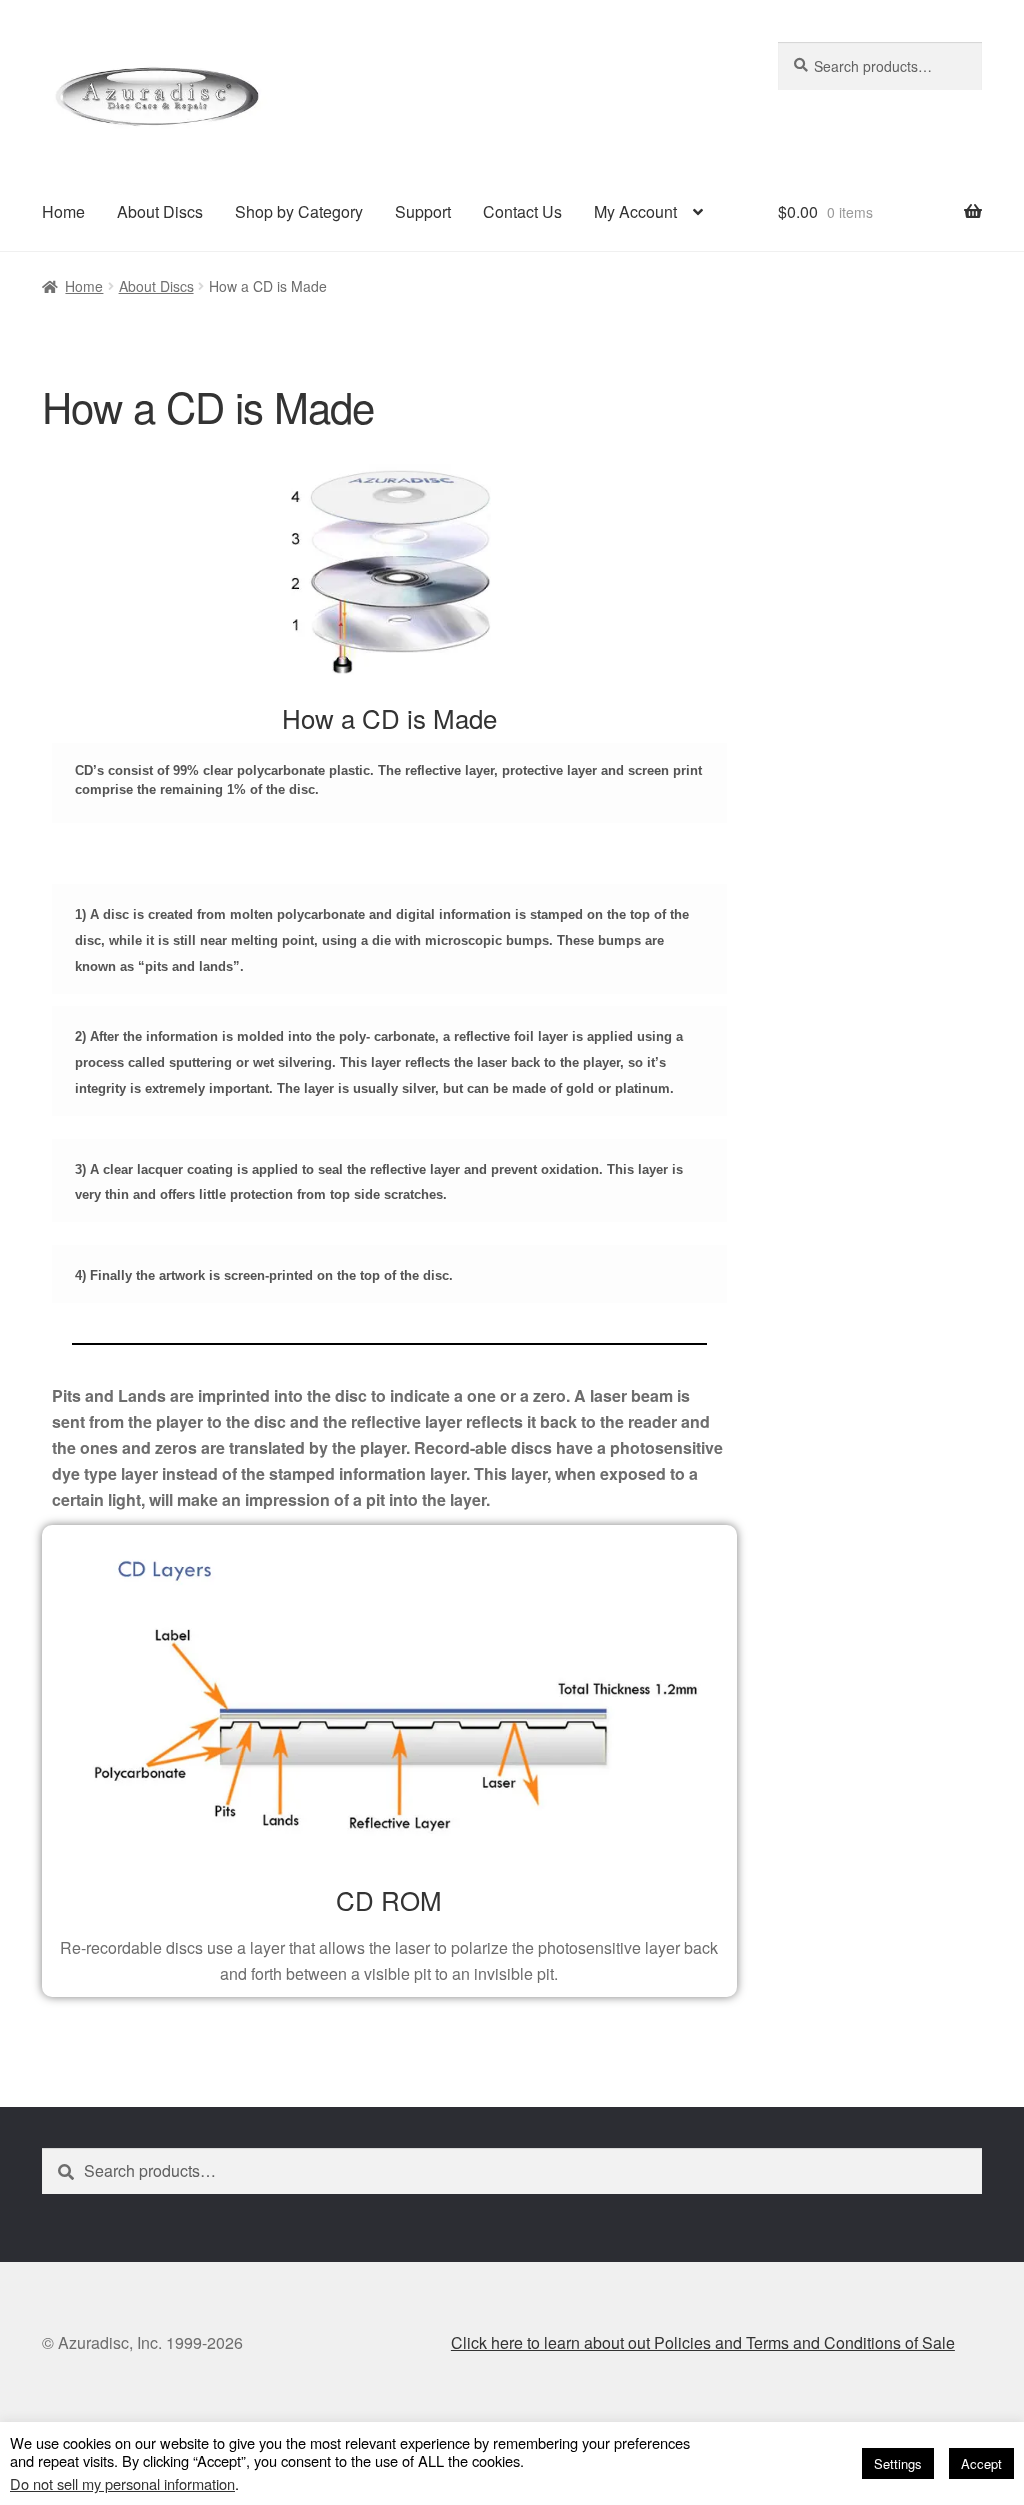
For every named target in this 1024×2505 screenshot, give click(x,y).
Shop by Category (299, 211)
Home (63, 211)
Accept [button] (981, 2463)
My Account (635, 211)
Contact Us (522, 211)
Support (423, 211)
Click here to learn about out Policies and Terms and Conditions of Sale (703, 2342)
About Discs (160, 211)
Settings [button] (898, 2463)
